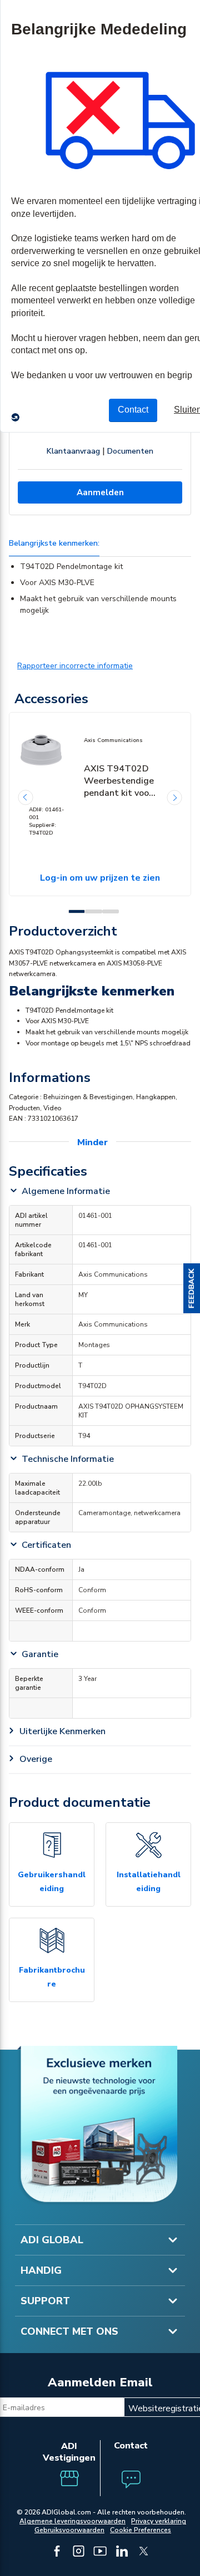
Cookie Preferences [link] (141, 2530)
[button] (192, 1288)
